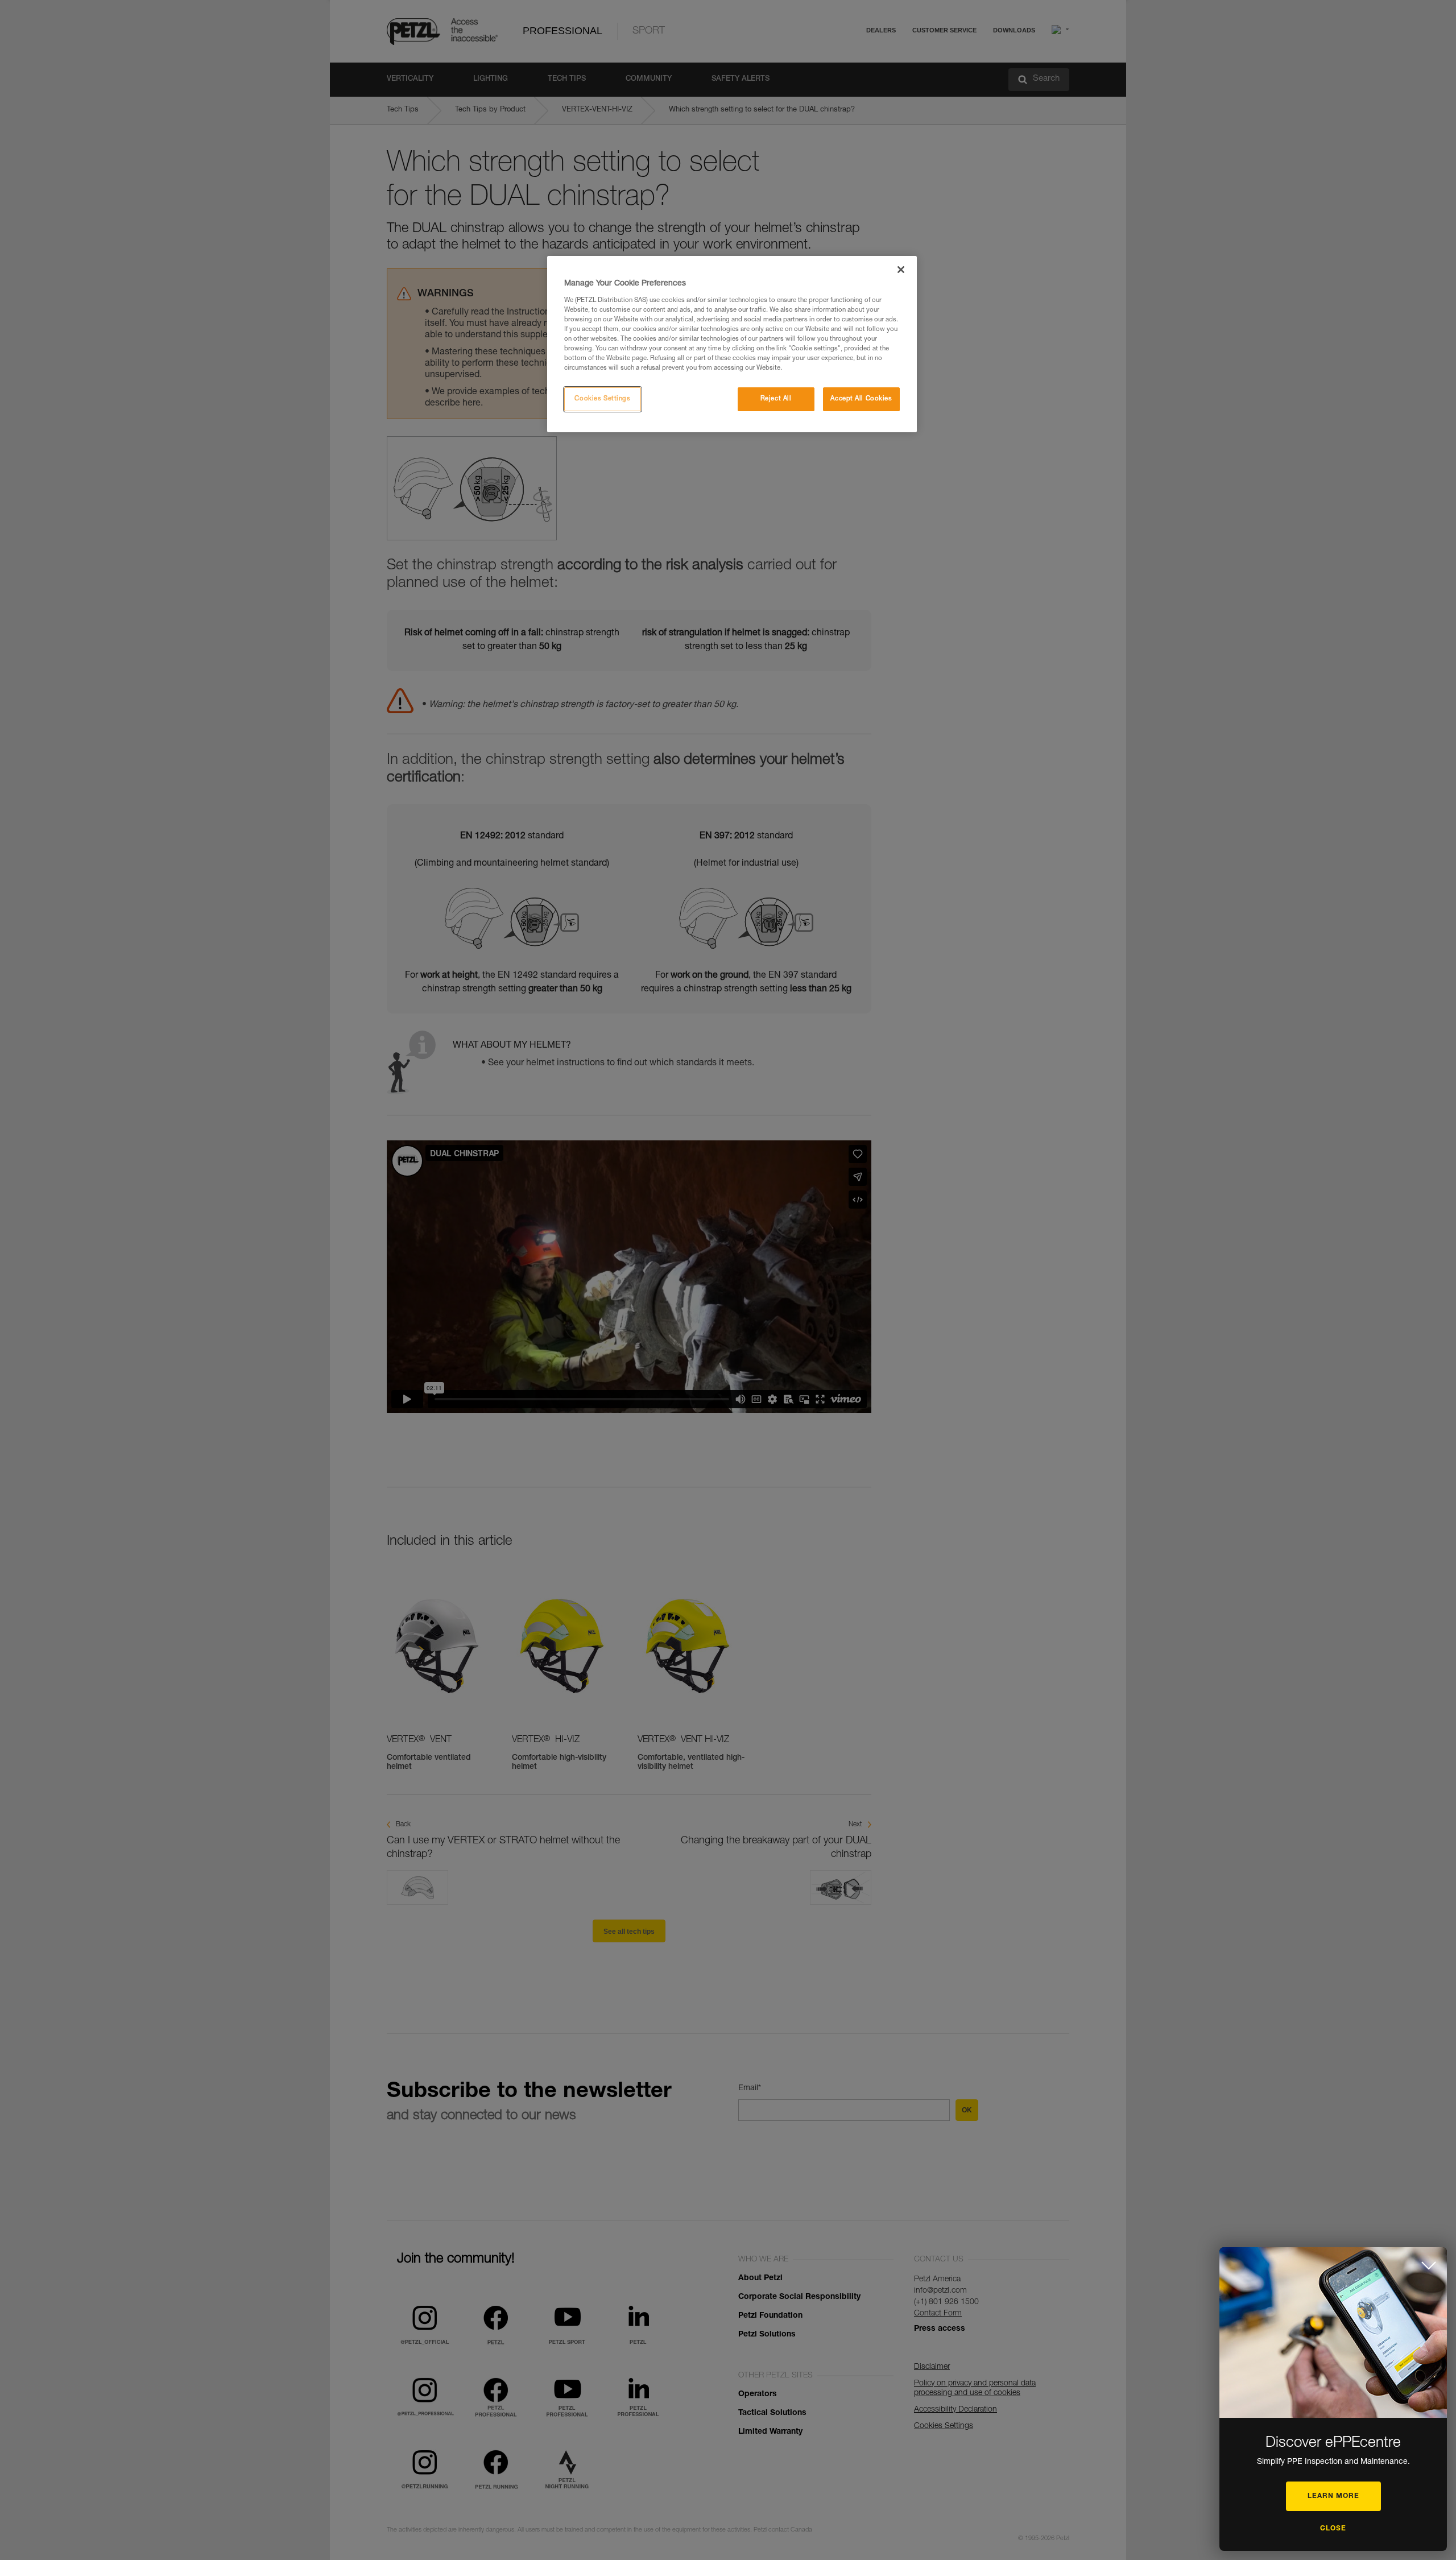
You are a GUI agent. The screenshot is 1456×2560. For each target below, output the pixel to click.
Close (1333, 2529)
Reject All (776, 399)
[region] (732, 344)
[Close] (901, 270)
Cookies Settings (602, 399)
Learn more (1333, 2496)
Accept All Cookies (861, 399)
